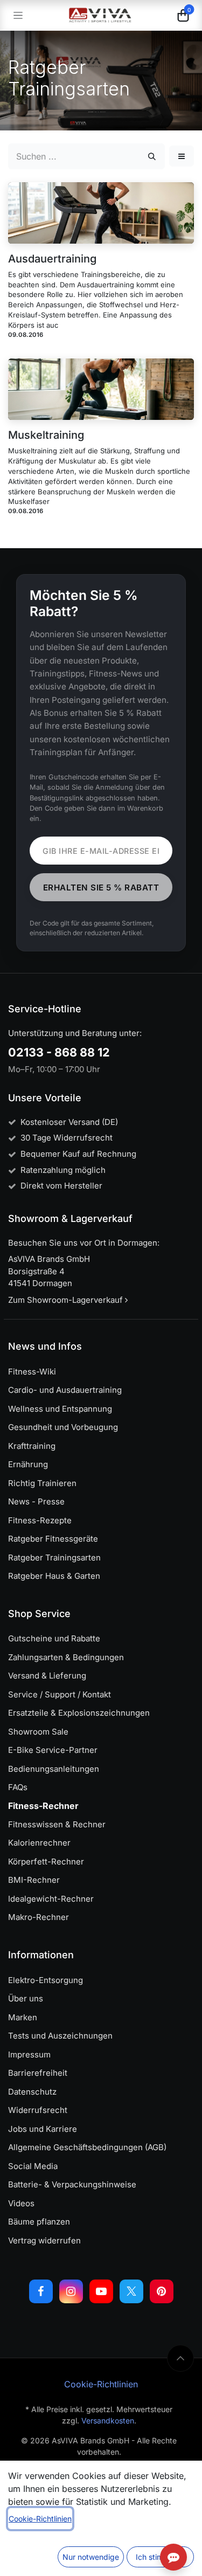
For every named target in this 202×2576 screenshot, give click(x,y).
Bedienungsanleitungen (54, 1769)
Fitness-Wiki (32, 1372)
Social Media (33, 2166)
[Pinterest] (162, 2291)
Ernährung (28, 1464)
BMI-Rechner (34, 1880)
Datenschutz (32, 2092)
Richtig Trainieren (42, 1483)
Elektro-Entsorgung (46, 1980)
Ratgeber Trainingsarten (54, 1558)
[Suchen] (152, 156)
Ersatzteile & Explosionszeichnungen (79, 1713)
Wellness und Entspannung (60, 1409)
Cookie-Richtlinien (101, 2384)
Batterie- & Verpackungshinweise (72, 2184)
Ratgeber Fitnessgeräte (53, 1539)
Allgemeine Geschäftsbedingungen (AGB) (87, 2147)
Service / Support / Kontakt (60, 1694)
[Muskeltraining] (101, 389)
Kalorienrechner (39, 1843)
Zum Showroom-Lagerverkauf (67, 1300)
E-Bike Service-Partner (53, 1750)
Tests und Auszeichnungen (60, 2036)
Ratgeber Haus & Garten (54, 1576)
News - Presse (36, 1501)
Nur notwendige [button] (91, 2557)
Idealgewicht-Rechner (51, 1899)
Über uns (26, 1998)
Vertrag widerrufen (44, 2240)
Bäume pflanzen (39, 2222)
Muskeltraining (46, 435)
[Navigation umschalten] (18, 15)
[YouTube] (101, 2291)
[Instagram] (71, 2291)
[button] (182, 156)
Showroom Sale (38, 1732)
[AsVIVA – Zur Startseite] (100, 15)
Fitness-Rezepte (40, 1520)
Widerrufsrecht (38, 2110)
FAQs (18, 1787)
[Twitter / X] (131, 2291)
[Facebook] (41, 2291)
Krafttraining (32, 1446)
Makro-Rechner (39, 1917)
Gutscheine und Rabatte (54, 1638)
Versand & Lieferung (47, 1676)
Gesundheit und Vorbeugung (63, 1427)
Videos (21, 2203)
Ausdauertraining (52, 259)
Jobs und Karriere (43, 2129)
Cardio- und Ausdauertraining (65, 1390)
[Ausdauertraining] (101, 213)
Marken (23, 2017)
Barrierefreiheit (38, 2073)
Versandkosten (108, 2420)
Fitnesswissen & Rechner (57, 1824)
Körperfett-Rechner (46, 1862)
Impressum (29, 2054)
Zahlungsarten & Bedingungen (66, 1657)
